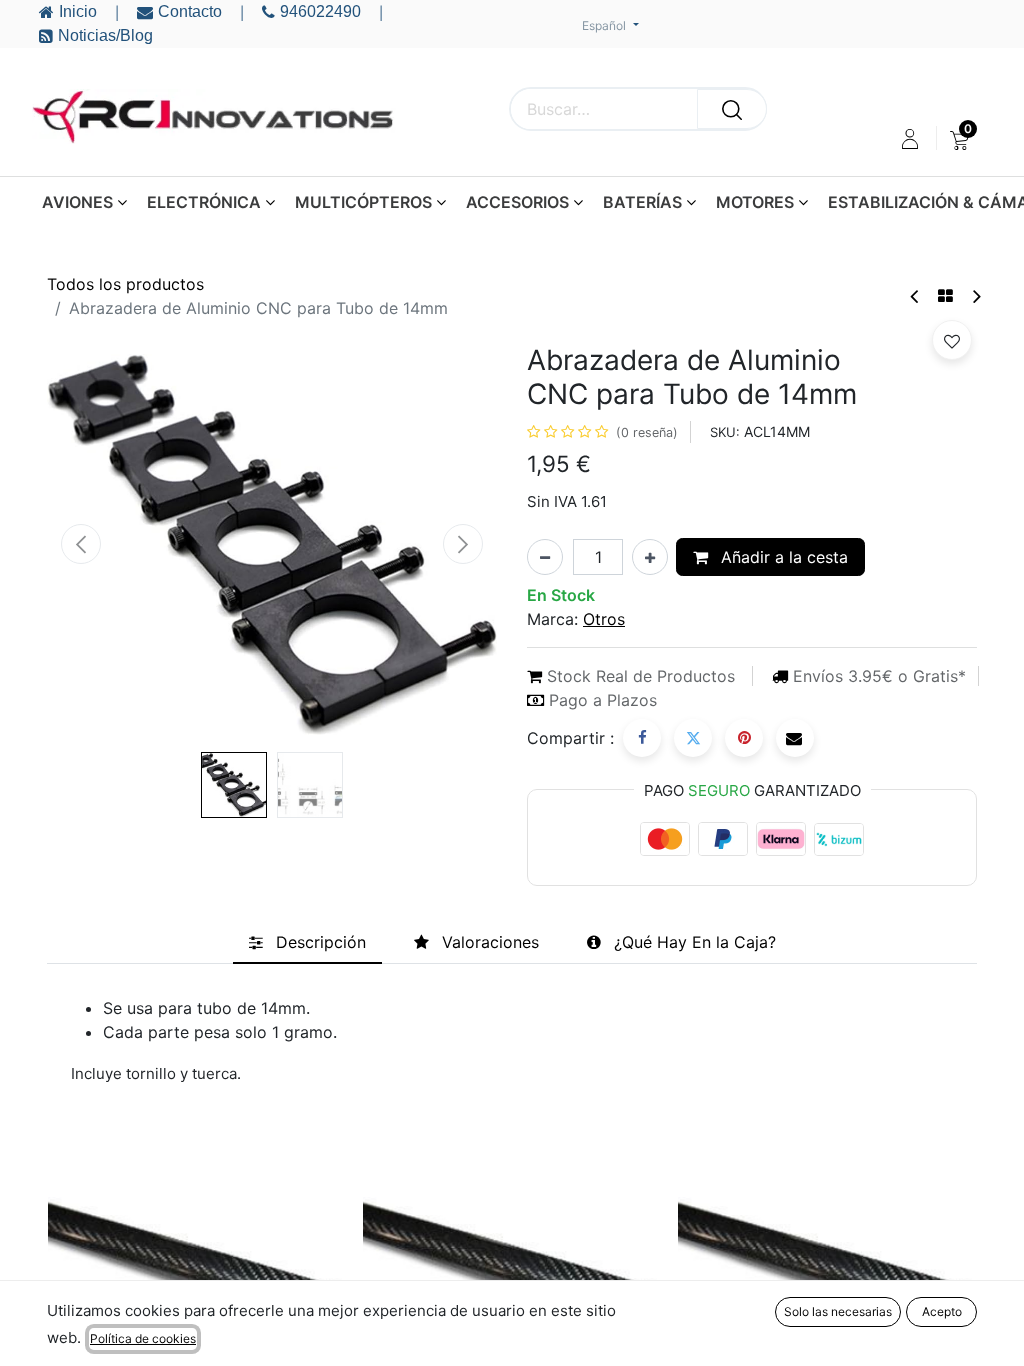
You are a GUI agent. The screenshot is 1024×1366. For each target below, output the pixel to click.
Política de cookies (143, 1338)
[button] (81, 544)
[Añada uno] (650, 557)
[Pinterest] (744, 738)
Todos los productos (125, 284)
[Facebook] (642, 738)
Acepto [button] (942, 1311)
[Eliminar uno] (545, 557)
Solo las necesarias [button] (838, 1311)
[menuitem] (959, 139)
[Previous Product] (915, 296)
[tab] (307, 942)
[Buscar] (732, 109)
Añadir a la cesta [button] (782, 557)
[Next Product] (975, 296)
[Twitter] (693, 738)
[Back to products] (945, 296)
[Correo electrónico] (795, 738)
